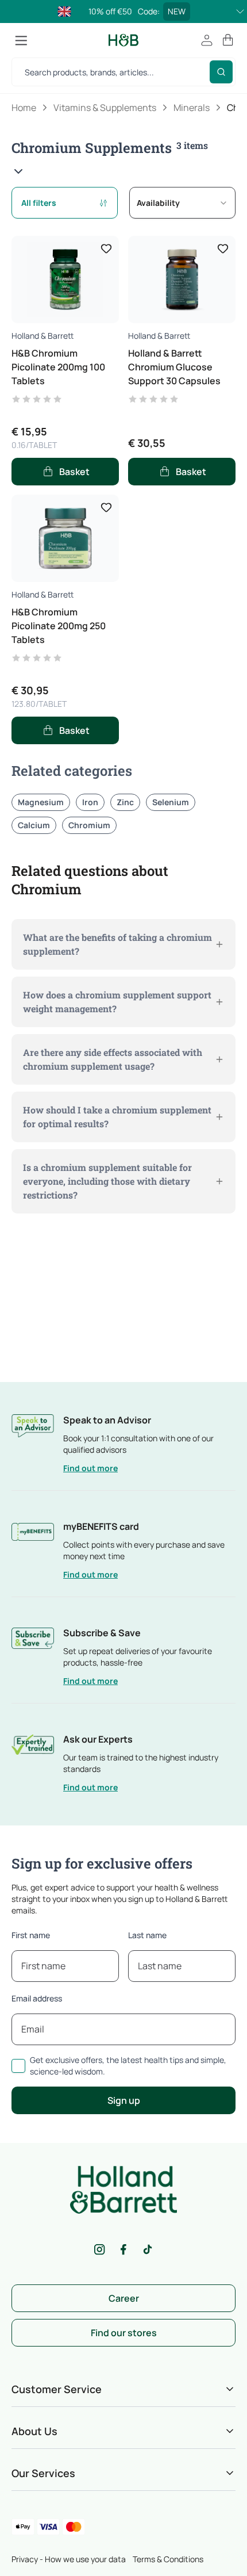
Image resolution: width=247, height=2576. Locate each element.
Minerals (192, 108)
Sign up (124, 2100)
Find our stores (124, 2333)
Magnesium (41, 802)
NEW (177, 11)
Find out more (90, 1468)
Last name (147, 1935)
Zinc (125, 802)
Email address (37, 1998)
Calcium (34, 825)
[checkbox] (18, 2066)
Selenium (171, 802)
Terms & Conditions (168, 2559)
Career (124, 2298)
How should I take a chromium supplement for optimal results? (117, 1117)
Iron (90, 802)
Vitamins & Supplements (105, 108)
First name (31, 1935)
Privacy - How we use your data (69, 2559)
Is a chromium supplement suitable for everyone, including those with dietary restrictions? (107, 1181)
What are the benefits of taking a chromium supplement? (117, 944)
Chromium (89, 825)
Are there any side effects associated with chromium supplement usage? (113, 1059)
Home (24, 108)
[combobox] (182, 203)
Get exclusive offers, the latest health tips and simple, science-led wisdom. (128, 2066)
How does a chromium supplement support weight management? (117, 1002)
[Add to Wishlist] (106, 248)
